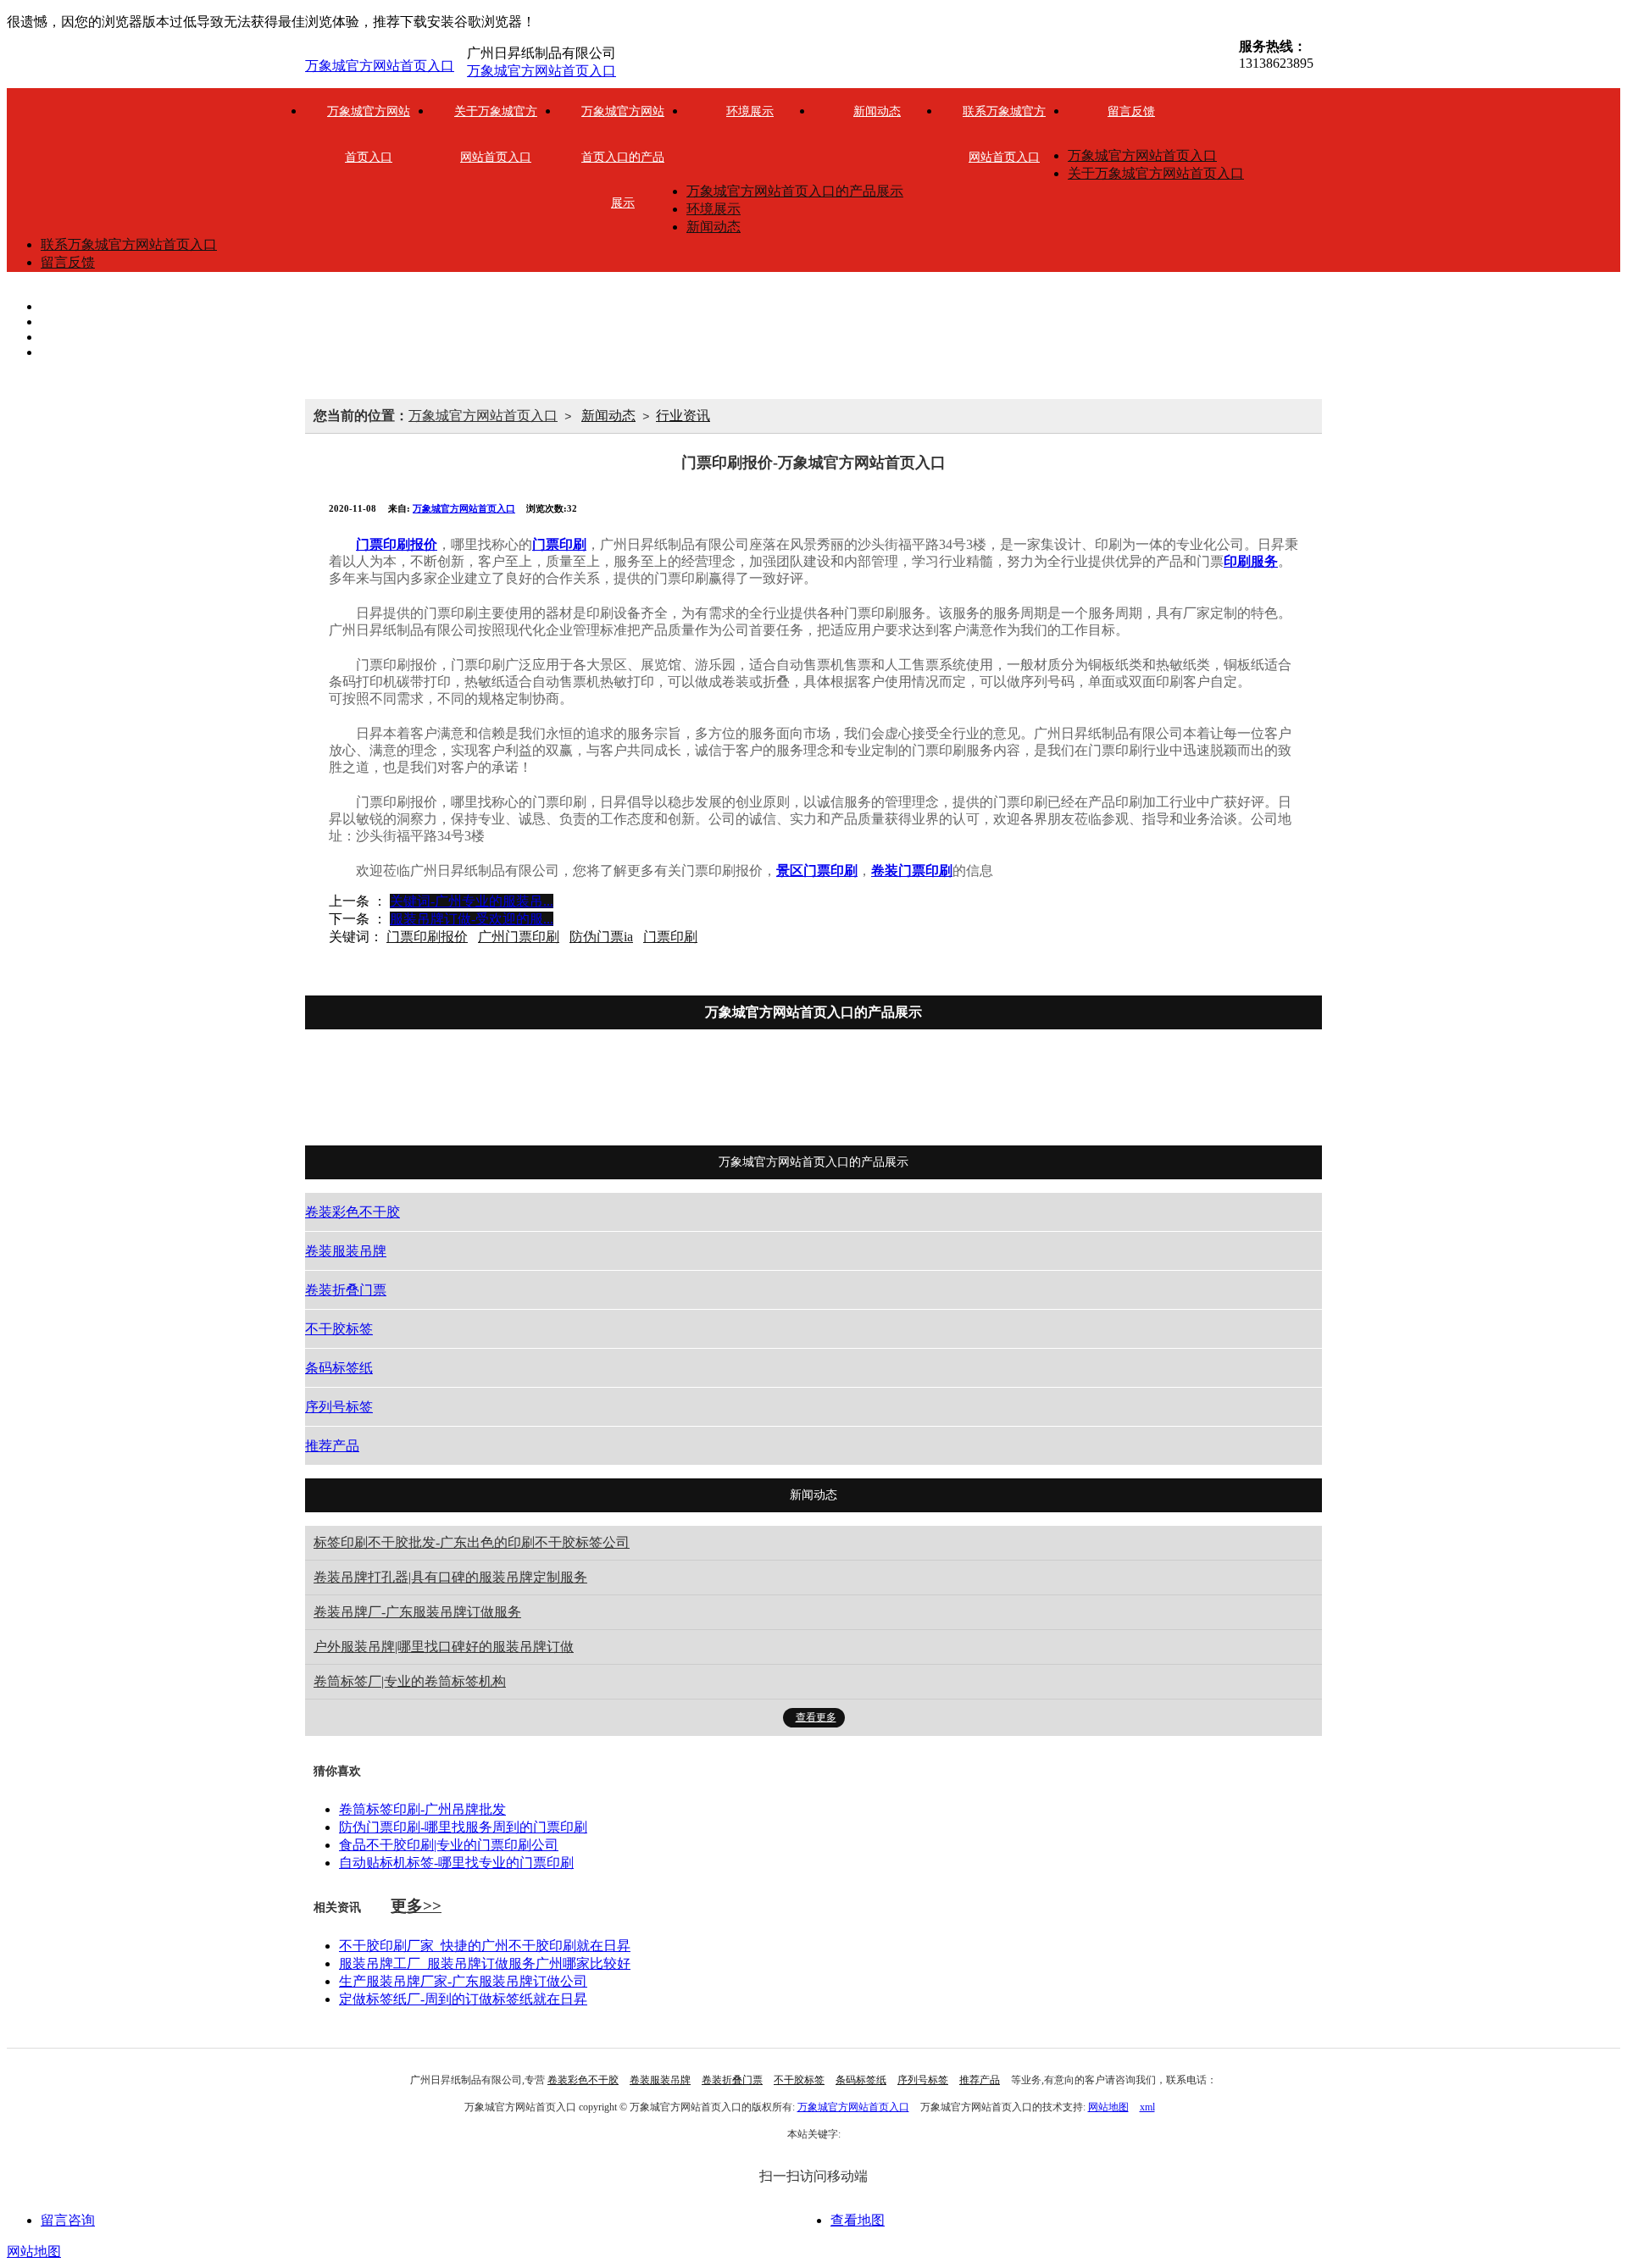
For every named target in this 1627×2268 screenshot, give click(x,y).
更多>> (416, 1906)
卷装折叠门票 (740, 1092)
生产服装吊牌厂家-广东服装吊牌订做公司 (463, 1981)
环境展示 (750, 111)
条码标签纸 (974, 1092)
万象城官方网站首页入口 (380, 66)
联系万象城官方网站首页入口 (1004, 134)
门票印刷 (670, 937)
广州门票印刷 (519, 937)
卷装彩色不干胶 (479, 1092)
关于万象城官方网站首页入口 (496, 134)
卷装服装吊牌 (613, 1092)
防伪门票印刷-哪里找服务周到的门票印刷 (463, 1827)
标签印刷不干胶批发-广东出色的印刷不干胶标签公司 (472, 1542)
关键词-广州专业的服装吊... (472, 901)
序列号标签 (1087, 1092)
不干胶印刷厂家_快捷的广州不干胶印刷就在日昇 (485, 1946)
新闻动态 (877, 111)
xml (1147, 2107)
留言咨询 (68, 2220)
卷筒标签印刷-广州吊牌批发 (422, 1809)
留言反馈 (1131, 111)
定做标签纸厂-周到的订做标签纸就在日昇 (463, 1999)
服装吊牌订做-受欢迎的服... (472, 919)
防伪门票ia (601, 937)
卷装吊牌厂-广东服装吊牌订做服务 (417, 1612)
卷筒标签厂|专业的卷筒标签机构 (410, 1681)
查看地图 (858, 2220)
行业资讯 (683, 416)
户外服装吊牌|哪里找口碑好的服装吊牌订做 (444, 1647)
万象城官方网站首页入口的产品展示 (623, 157)
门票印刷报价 (427, 937)
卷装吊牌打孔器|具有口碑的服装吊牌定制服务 (450, 1577)
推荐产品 (1194, 1092)
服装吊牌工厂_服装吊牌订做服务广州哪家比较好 (485, 1963)
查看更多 (816, 1717)
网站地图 (1108, 2107)
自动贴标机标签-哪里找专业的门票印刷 (456, 1863)
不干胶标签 (860, 1092)
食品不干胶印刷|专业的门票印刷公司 (449, 1845)
